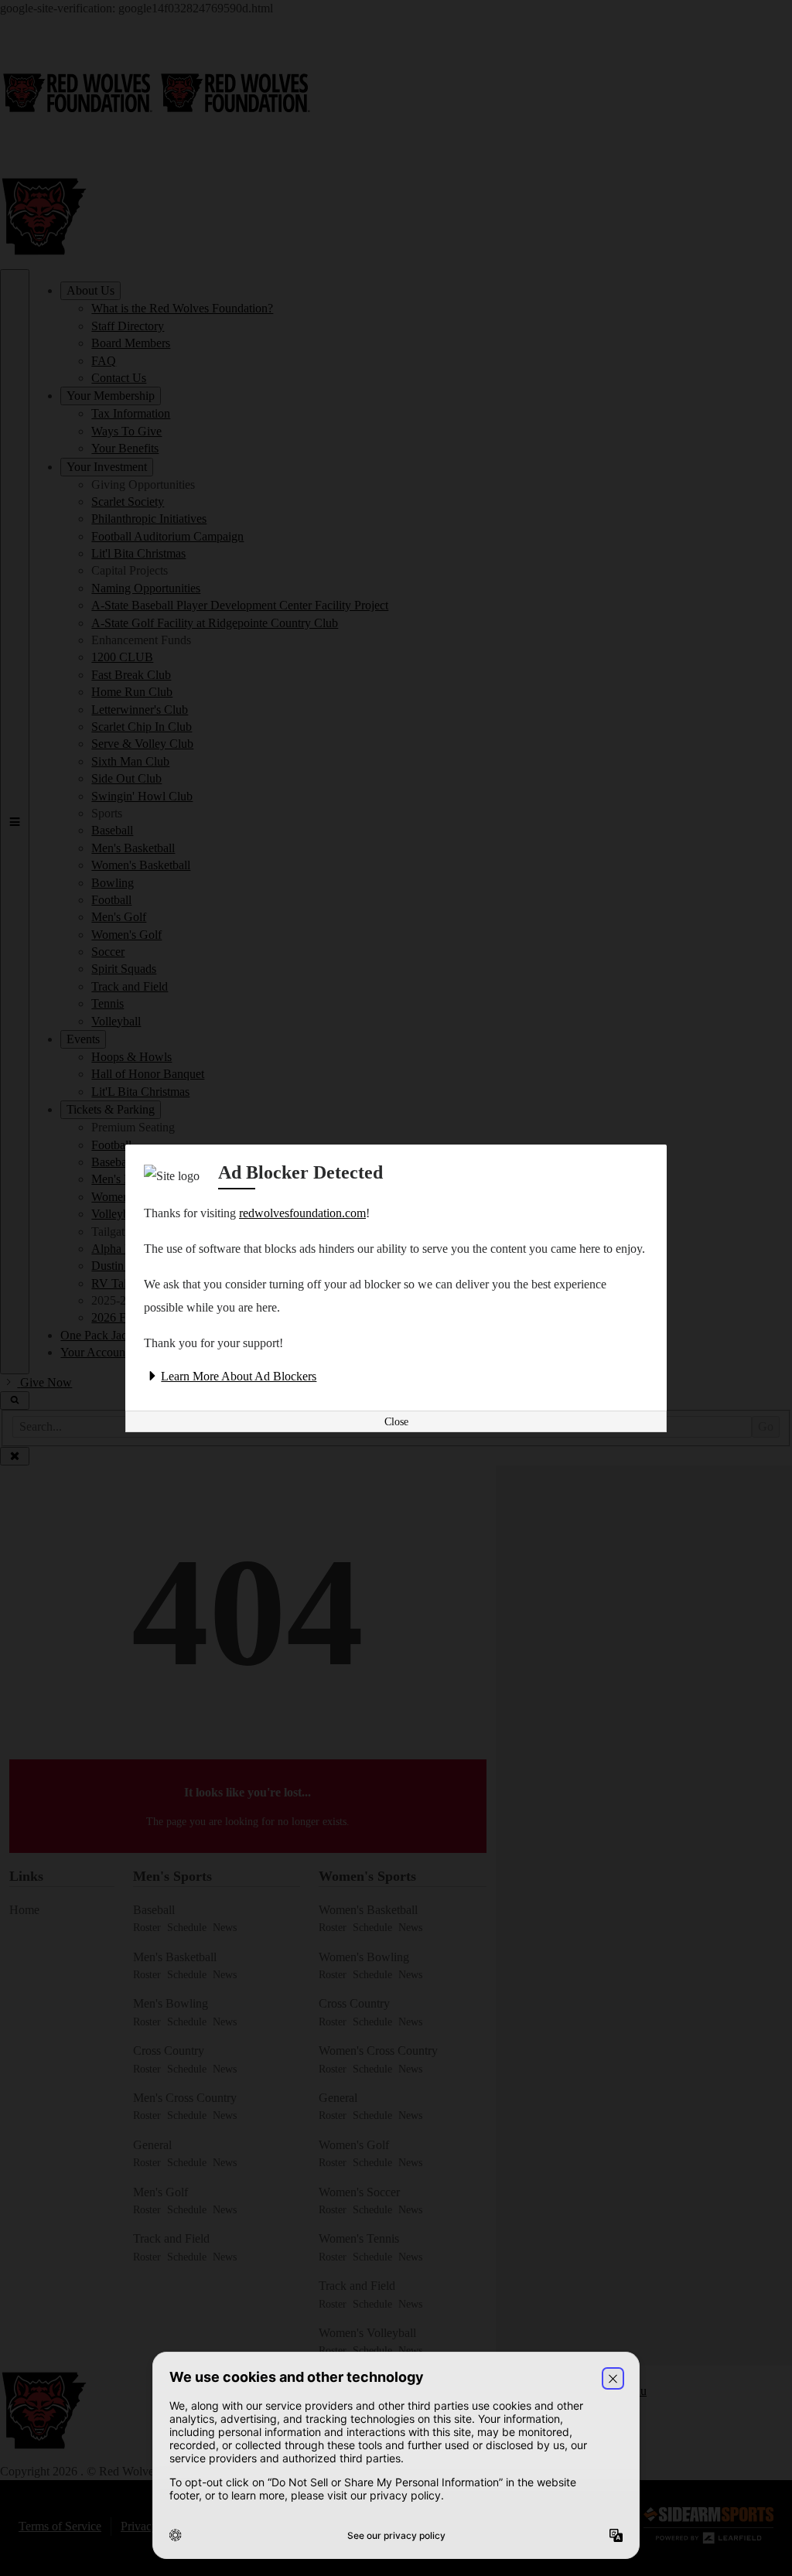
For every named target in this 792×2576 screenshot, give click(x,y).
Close (396, 1422)
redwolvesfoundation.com (302, 1213)
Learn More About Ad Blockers (239, 1376)
